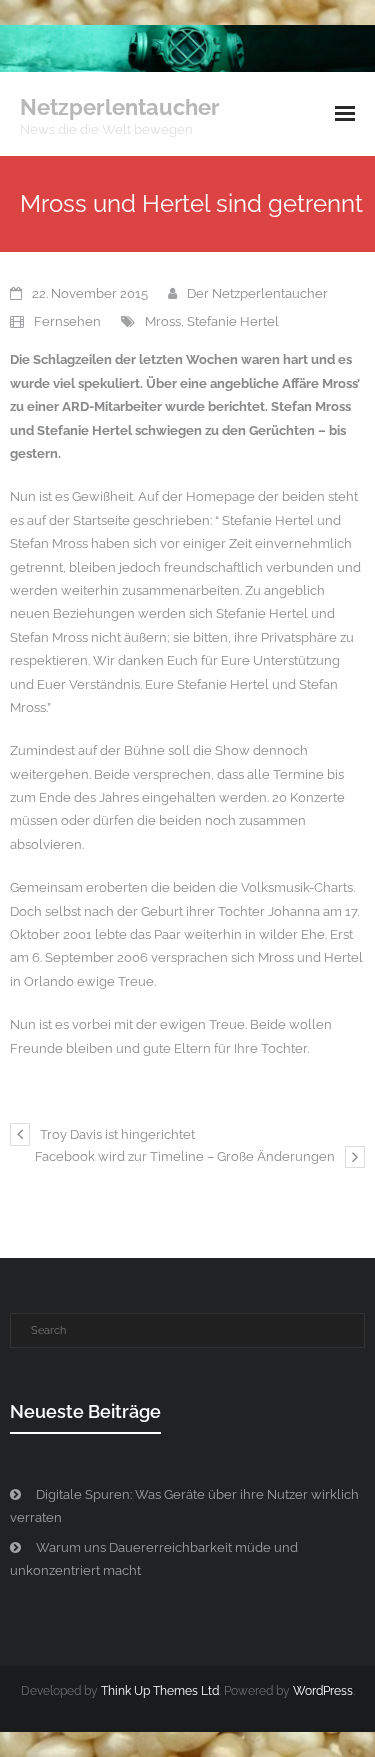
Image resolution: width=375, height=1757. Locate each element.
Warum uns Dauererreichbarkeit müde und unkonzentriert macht (154, 1559)
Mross (163, 321)
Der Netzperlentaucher (257, 293)
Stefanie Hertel (233, 321)
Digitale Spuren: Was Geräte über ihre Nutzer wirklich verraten (184, 1506)
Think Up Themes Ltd (160, 1691)
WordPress (323, 1691)
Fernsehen (67, 321)
